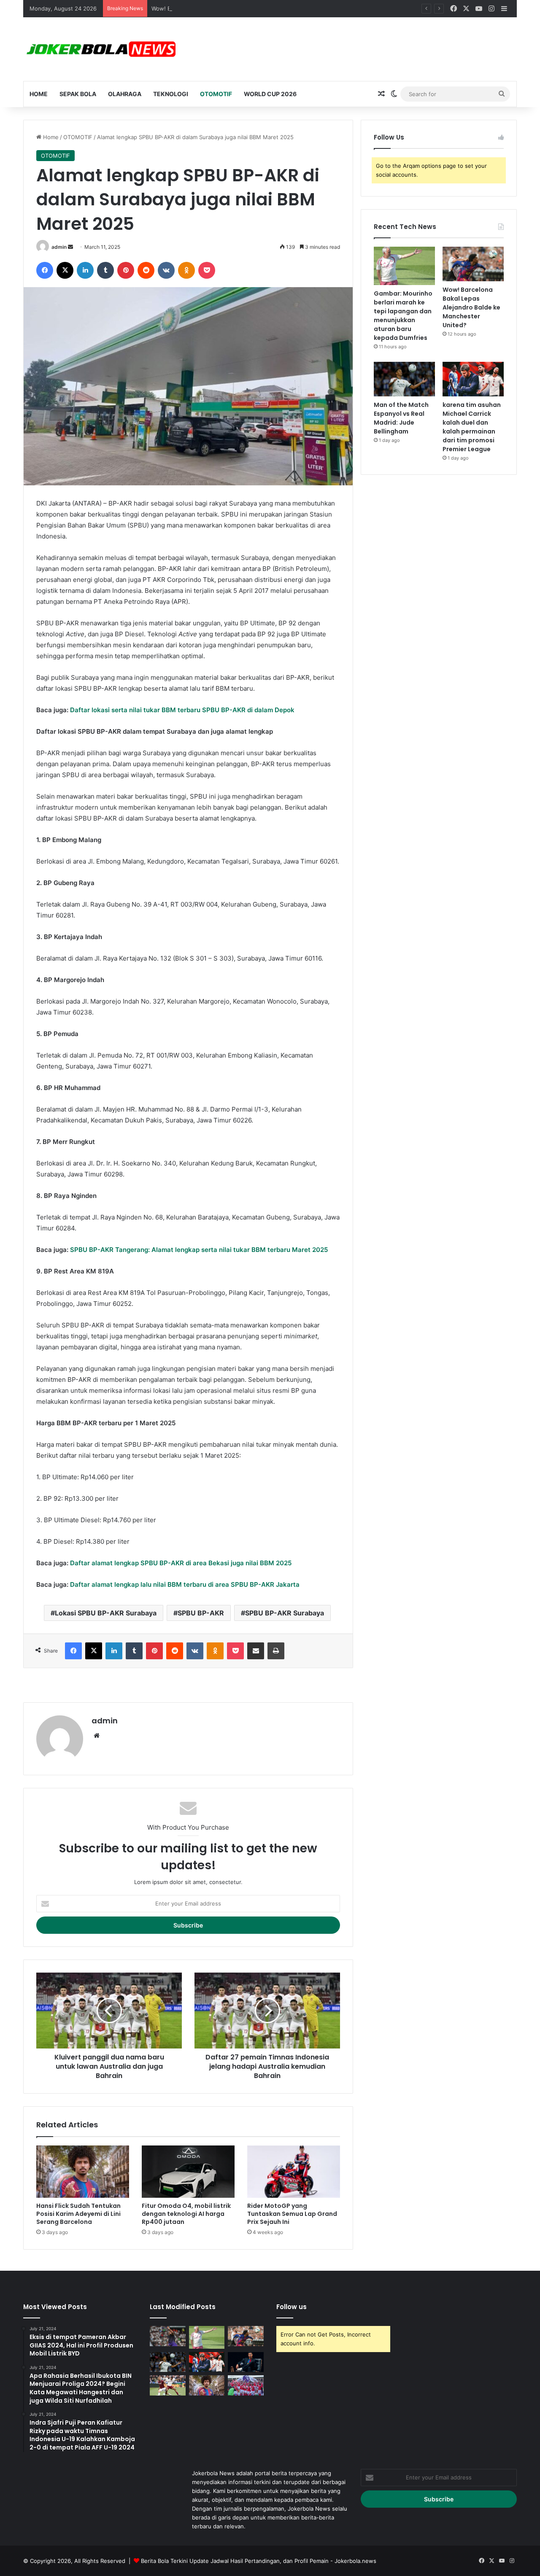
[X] (65, 270)
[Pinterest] (126, 270)
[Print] (276, 1651)
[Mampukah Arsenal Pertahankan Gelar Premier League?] (246, 2385)
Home (39, 94)
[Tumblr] (105, 270)
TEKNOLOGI (171, 94)
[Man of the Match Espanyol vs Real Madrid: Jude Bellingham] (404, 379)
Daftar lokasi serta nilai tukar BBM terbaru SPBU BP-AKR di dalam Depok (182, 710)
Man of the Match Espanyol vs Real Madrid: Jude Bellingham (401, 418)
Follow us (292, 2307)
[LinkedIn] (85, 270)
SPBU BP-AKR (201, 1613)
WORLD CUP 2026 (270, 94)
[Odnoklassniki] (186, 270)
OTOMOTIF (216, 94)
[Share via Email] (256, 1651)
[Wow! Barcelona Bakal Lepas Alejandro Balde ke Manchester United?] (473, 264)
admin (59, 247)
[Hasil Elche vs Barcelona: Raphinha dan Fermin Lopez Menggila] (168, 2336)
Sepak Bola (78, 94)
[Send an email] (70, 247)
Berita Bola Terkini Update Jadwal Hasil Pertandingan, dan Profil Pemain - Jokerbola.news (259, 2561)
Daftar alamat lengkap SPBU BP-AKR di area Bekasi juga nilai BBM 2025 (181, 1563)
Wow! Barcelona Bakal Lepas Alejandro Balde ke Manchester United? (242, 8)
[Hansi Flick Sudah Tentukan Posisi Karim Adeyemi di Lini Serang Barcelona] (83, 2172)
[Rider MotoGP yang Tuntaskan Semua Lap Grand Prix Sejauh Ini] (294, 2172)
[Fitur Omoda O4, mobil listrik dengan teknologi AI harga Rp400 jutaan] (188, 2172)
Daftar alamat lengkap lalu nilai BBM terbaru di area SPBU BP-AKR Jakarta (185, 1584)
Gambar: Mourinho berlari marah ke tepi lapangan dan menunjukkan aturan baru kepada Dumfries (403, 316)
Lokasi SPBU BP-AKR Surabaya (106, 1613)
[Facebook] (45, 270)
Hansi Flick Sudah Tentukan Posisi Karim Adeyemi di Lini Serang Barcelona (78, 2214)
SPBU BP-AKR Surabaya (285, 1613)
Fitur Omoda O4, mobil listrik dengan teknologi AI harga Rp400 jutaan (186, 2214)
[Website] (97, 1736)
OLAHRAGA (125, 94)
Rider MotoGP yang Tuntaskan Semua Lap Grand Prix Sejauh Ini (292, 2214)
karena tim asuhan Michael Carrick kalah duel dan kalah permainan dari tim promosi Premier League (472, 427)
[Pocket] (207, 270)
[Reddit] (146, 270)
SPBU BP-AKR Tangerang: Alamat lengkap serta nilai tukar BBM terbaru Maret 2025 (199, 1250)
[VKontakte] (166, 270)
